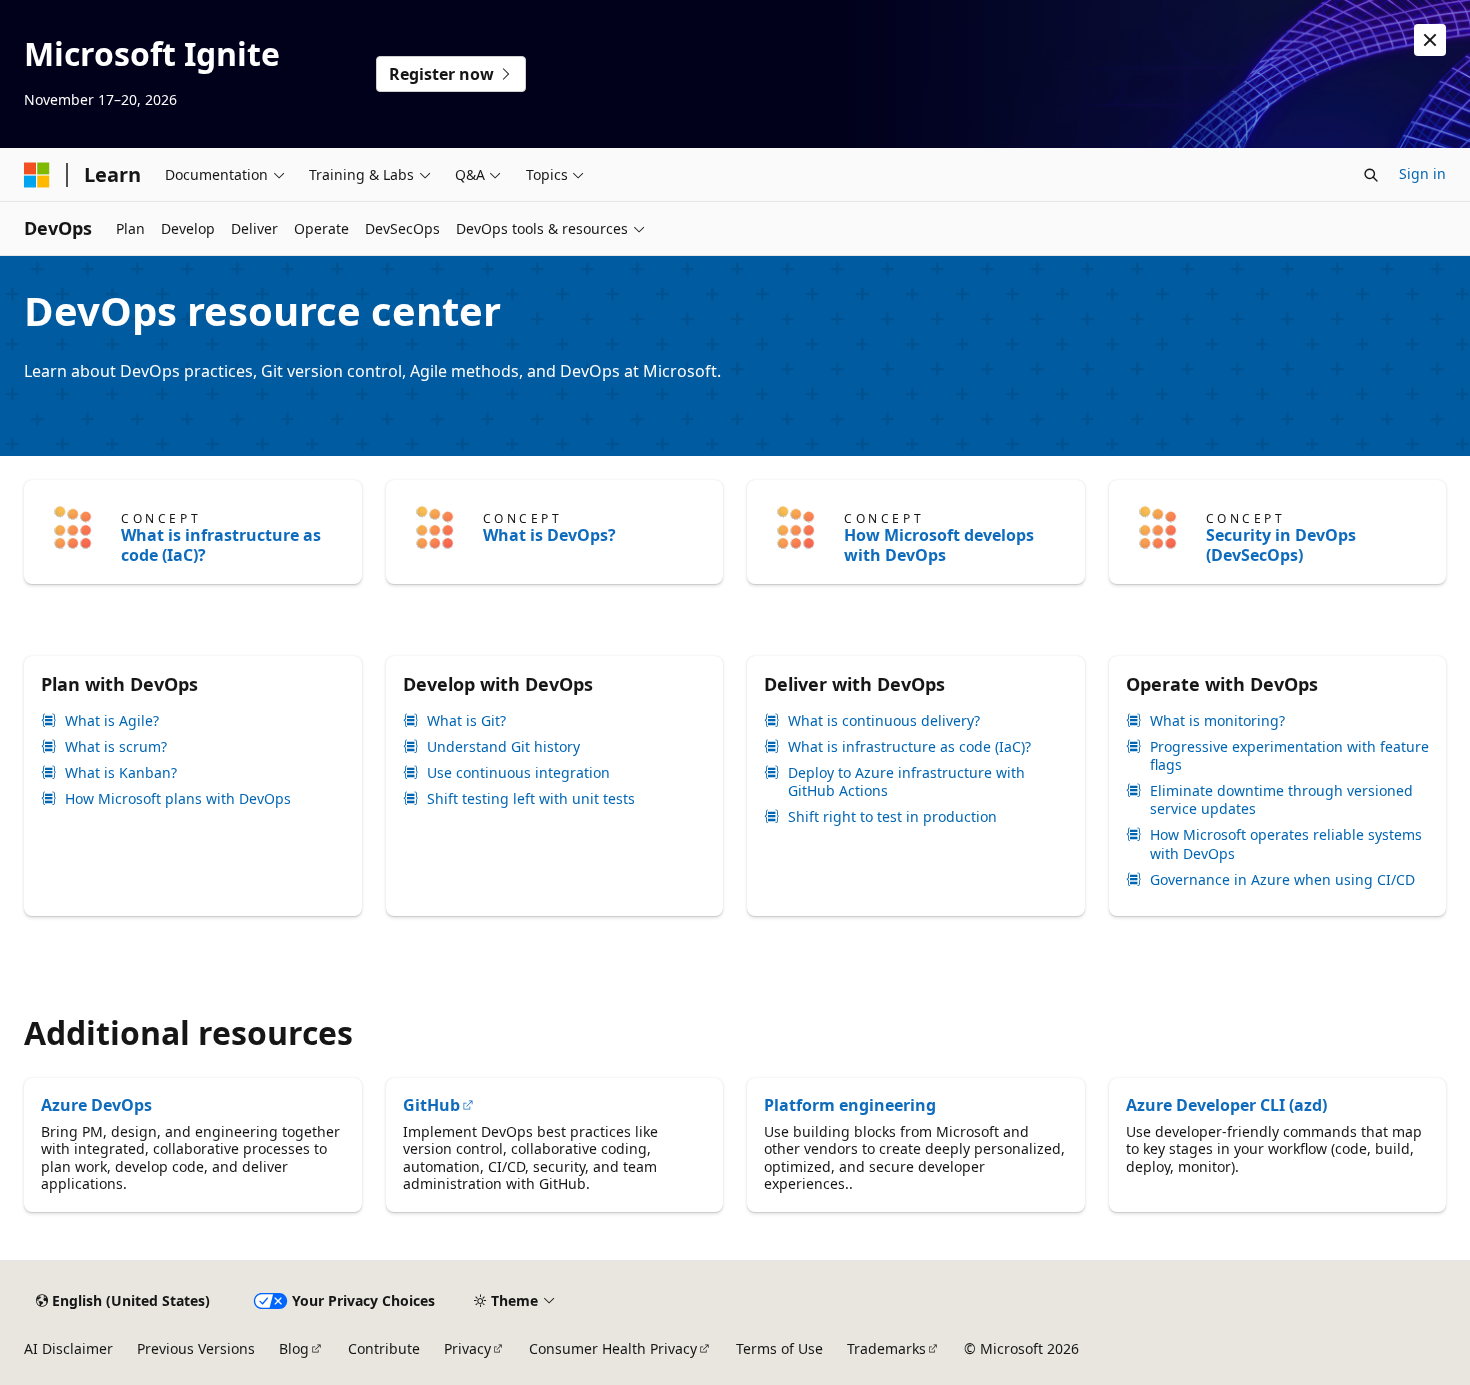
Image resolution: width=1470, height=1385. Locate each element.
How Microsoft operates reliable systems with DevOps (1286, 844)
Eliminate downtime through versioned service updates (1281, 800)
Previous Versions (196, 1348)
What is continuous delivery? (884, 721)
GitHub (431, 1105)
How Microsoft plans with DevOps (178, 799)
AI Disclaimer (68, 1348)
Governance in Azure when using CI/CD (1282, 880)
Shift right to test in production (892, 817)
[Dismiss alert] (1430, 40)
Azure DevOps (96, 1105)
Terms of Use (779, 1348)
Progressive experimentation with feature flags (1289, 756)
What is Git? (466, 721)
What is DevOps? (549, 535)
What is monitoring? (1217, 721)
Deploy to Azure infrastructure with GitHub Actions (906, 782)
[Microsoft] (37, 175)
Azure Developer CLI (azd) (1226, 1105)
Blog (294, 1348)
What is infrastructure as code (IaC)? (221, 545)
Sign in (1422, 173)
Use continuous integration (518, 773)
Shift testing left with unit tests (531, 799)
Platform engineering (850, 1105)
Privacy (467, 1348)
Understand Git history (503, 747)
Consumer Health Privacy (613, 1348)
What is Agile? (112, 721)
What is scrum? (116, 747)
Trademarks (886, 1348)
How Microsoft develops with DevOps (939, 545)
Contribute (384, 1348)
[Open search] (1371, 175)
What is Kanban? (121, 773)
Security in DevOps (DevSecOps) (1281, 545)
